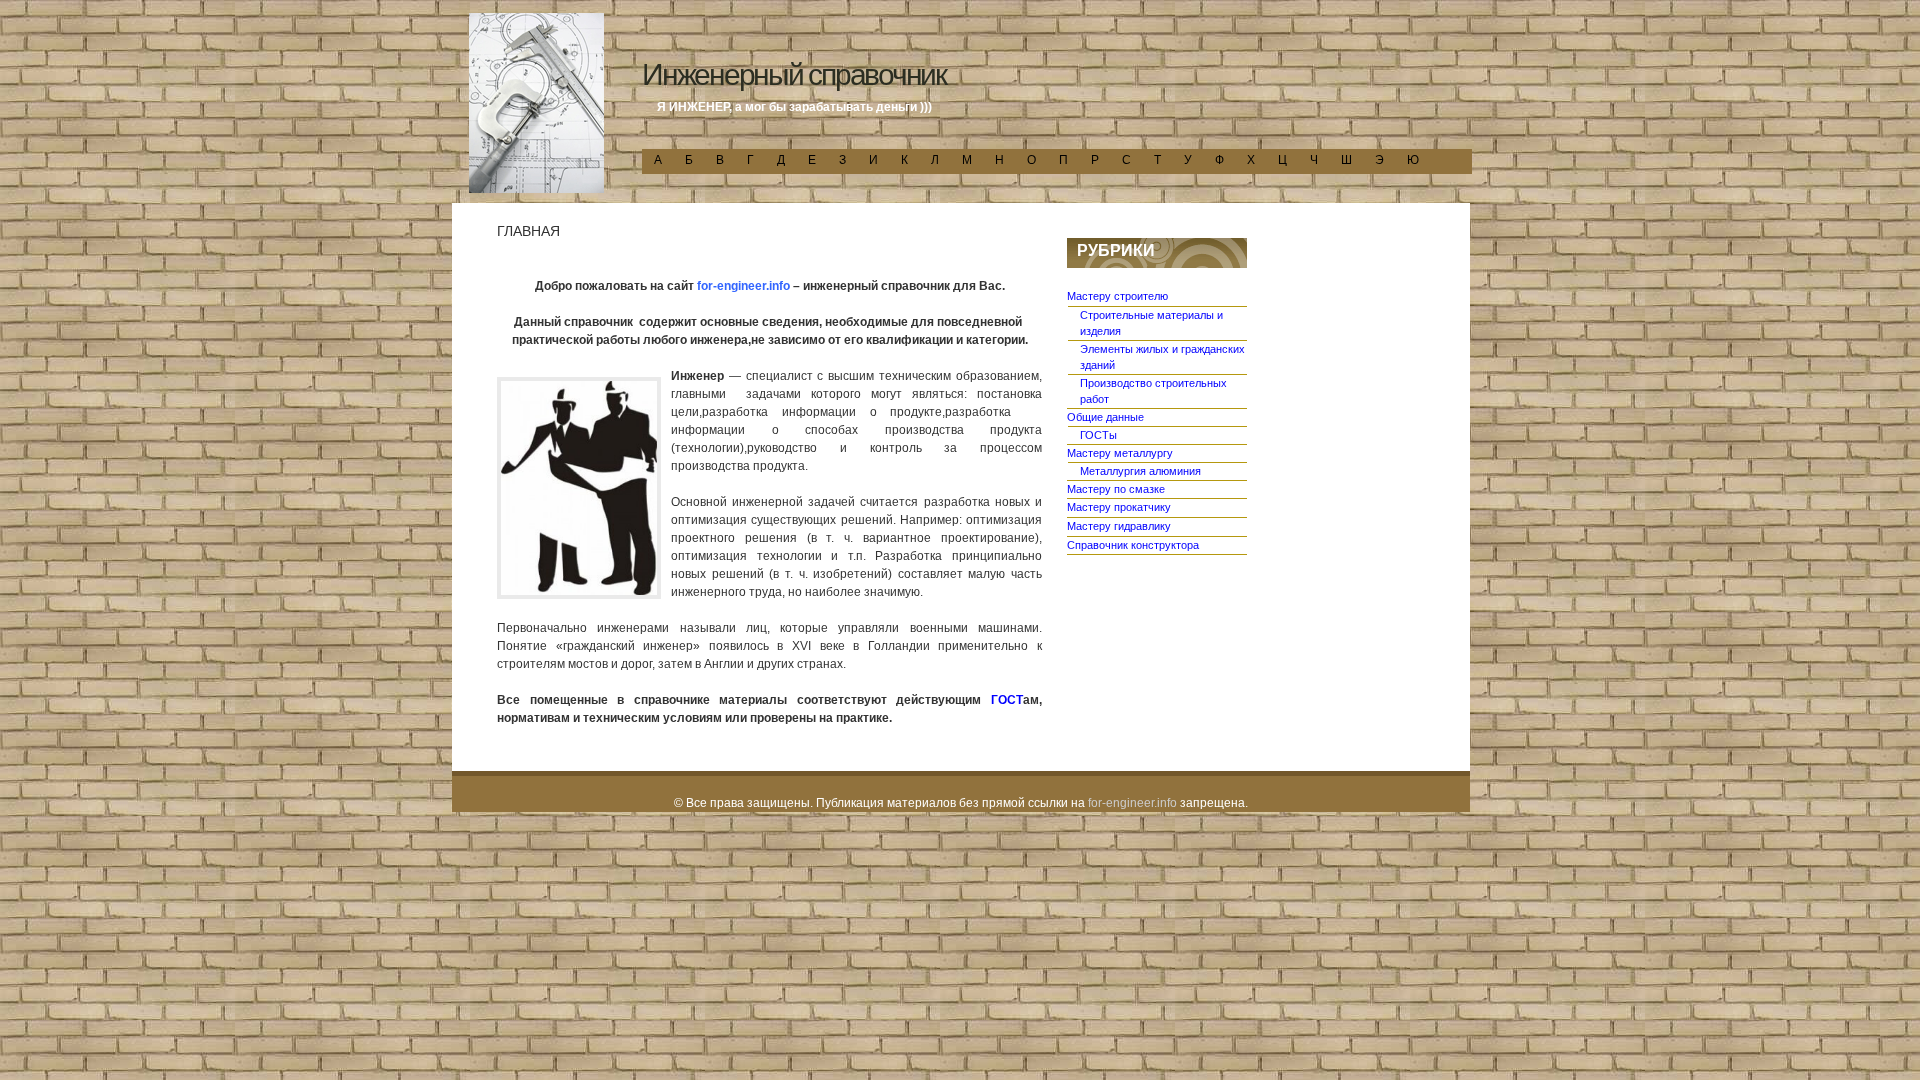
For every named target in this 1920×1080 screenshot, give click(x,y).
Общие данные (1105, 417)
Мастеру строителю (1117, 296)
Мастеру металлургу (1120, 453)
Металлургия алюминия (1140, 471)
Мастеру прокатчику (1119, 507)
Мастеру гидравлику (1119, 526)
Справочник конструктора (1133, 545)
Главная (528, 231)
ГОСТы (1098, 435)
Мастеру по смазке (1116, 489)
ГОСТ (1007, 700)
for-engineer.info (1132, 803)
